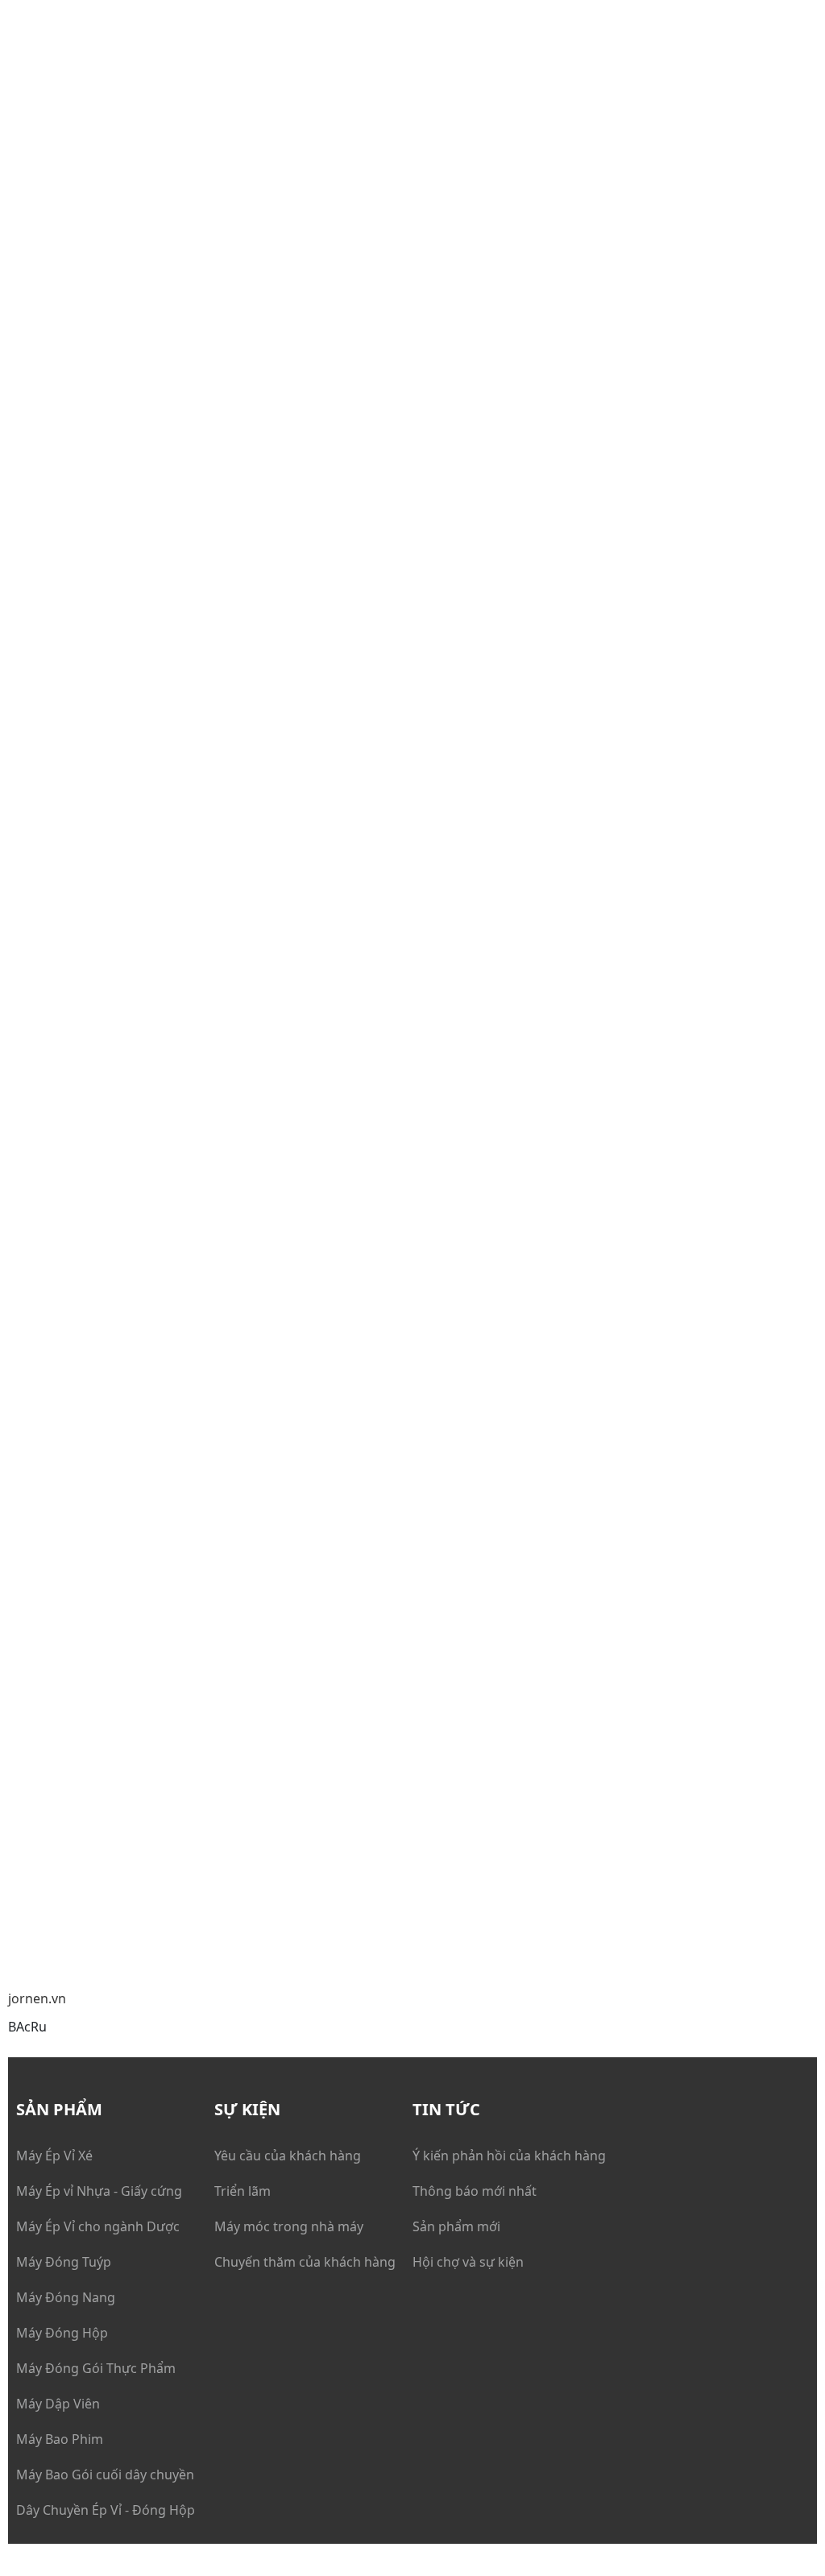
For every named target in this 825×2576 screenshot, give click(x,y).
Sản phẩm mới (456, 2226)
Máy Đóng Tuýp (64, 2262)
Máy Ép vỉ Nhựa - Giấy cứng (99, 2191)
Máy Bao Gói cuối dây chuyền (105, 2475)
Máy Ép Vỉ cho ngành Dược (98, 2226)
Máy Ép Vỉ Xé (54, 2156)
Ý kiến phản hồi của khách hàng (509, 2156)
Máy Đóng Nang (66, 2297)
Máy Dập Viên (58, 2404)
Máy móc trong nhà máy (289, 2226)
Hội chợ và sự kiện (468, 2262)
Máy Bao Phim (60, 2439)
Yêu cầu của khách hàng (288, 2156)
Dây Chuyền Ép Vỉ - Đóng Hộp (106, 2510)
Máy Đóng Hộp (62, 2333)
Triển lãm (243, 2191)
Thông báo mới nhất (475, 2191)
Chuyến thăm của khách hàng (305, 2262)
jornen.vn (37, 1998)
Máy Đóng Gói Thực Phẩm (96, 2368)
